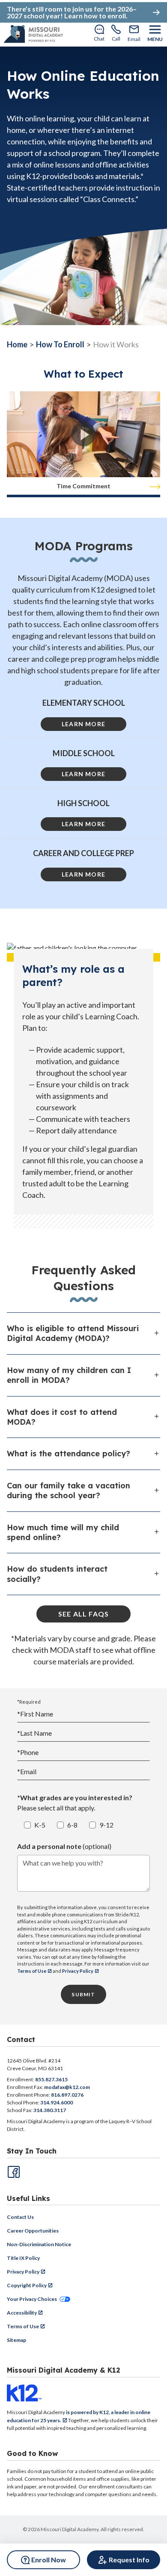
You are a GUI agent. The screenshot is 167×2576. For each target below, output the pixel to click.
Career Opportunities (33, 2231)
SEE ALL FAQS (83, 1614)
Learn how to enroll (95, 16)
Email (27, 1771)
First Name (35, 1714)
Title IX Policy (23, 2258)
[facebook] (13, 2171)
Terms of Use (32, 1971)
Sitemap (16, 2340)
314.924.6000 (57, 2102)
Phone (28, 1752)
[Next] (155, 487)
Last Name (34, 1733)
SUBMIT (83, 1994)
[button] (83, 434)
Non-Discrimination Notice (39, 2244)
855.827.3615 (51, 2079)
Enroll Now (49, 2560)
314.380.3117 (50, 2110)
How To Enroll (60, 344)
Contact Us (20, 2217)
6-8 (72, 1825)
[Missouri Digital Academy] (33, 34)
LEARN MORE (83, 724)
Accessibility (22, 2313)
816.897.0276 (67, 2095)
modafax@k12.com (67, 2087)
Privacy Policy (78, 1971)
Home (17, 344)
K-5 (40, 1825)
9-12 (106, 1825)
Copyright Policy (27, 2285)
